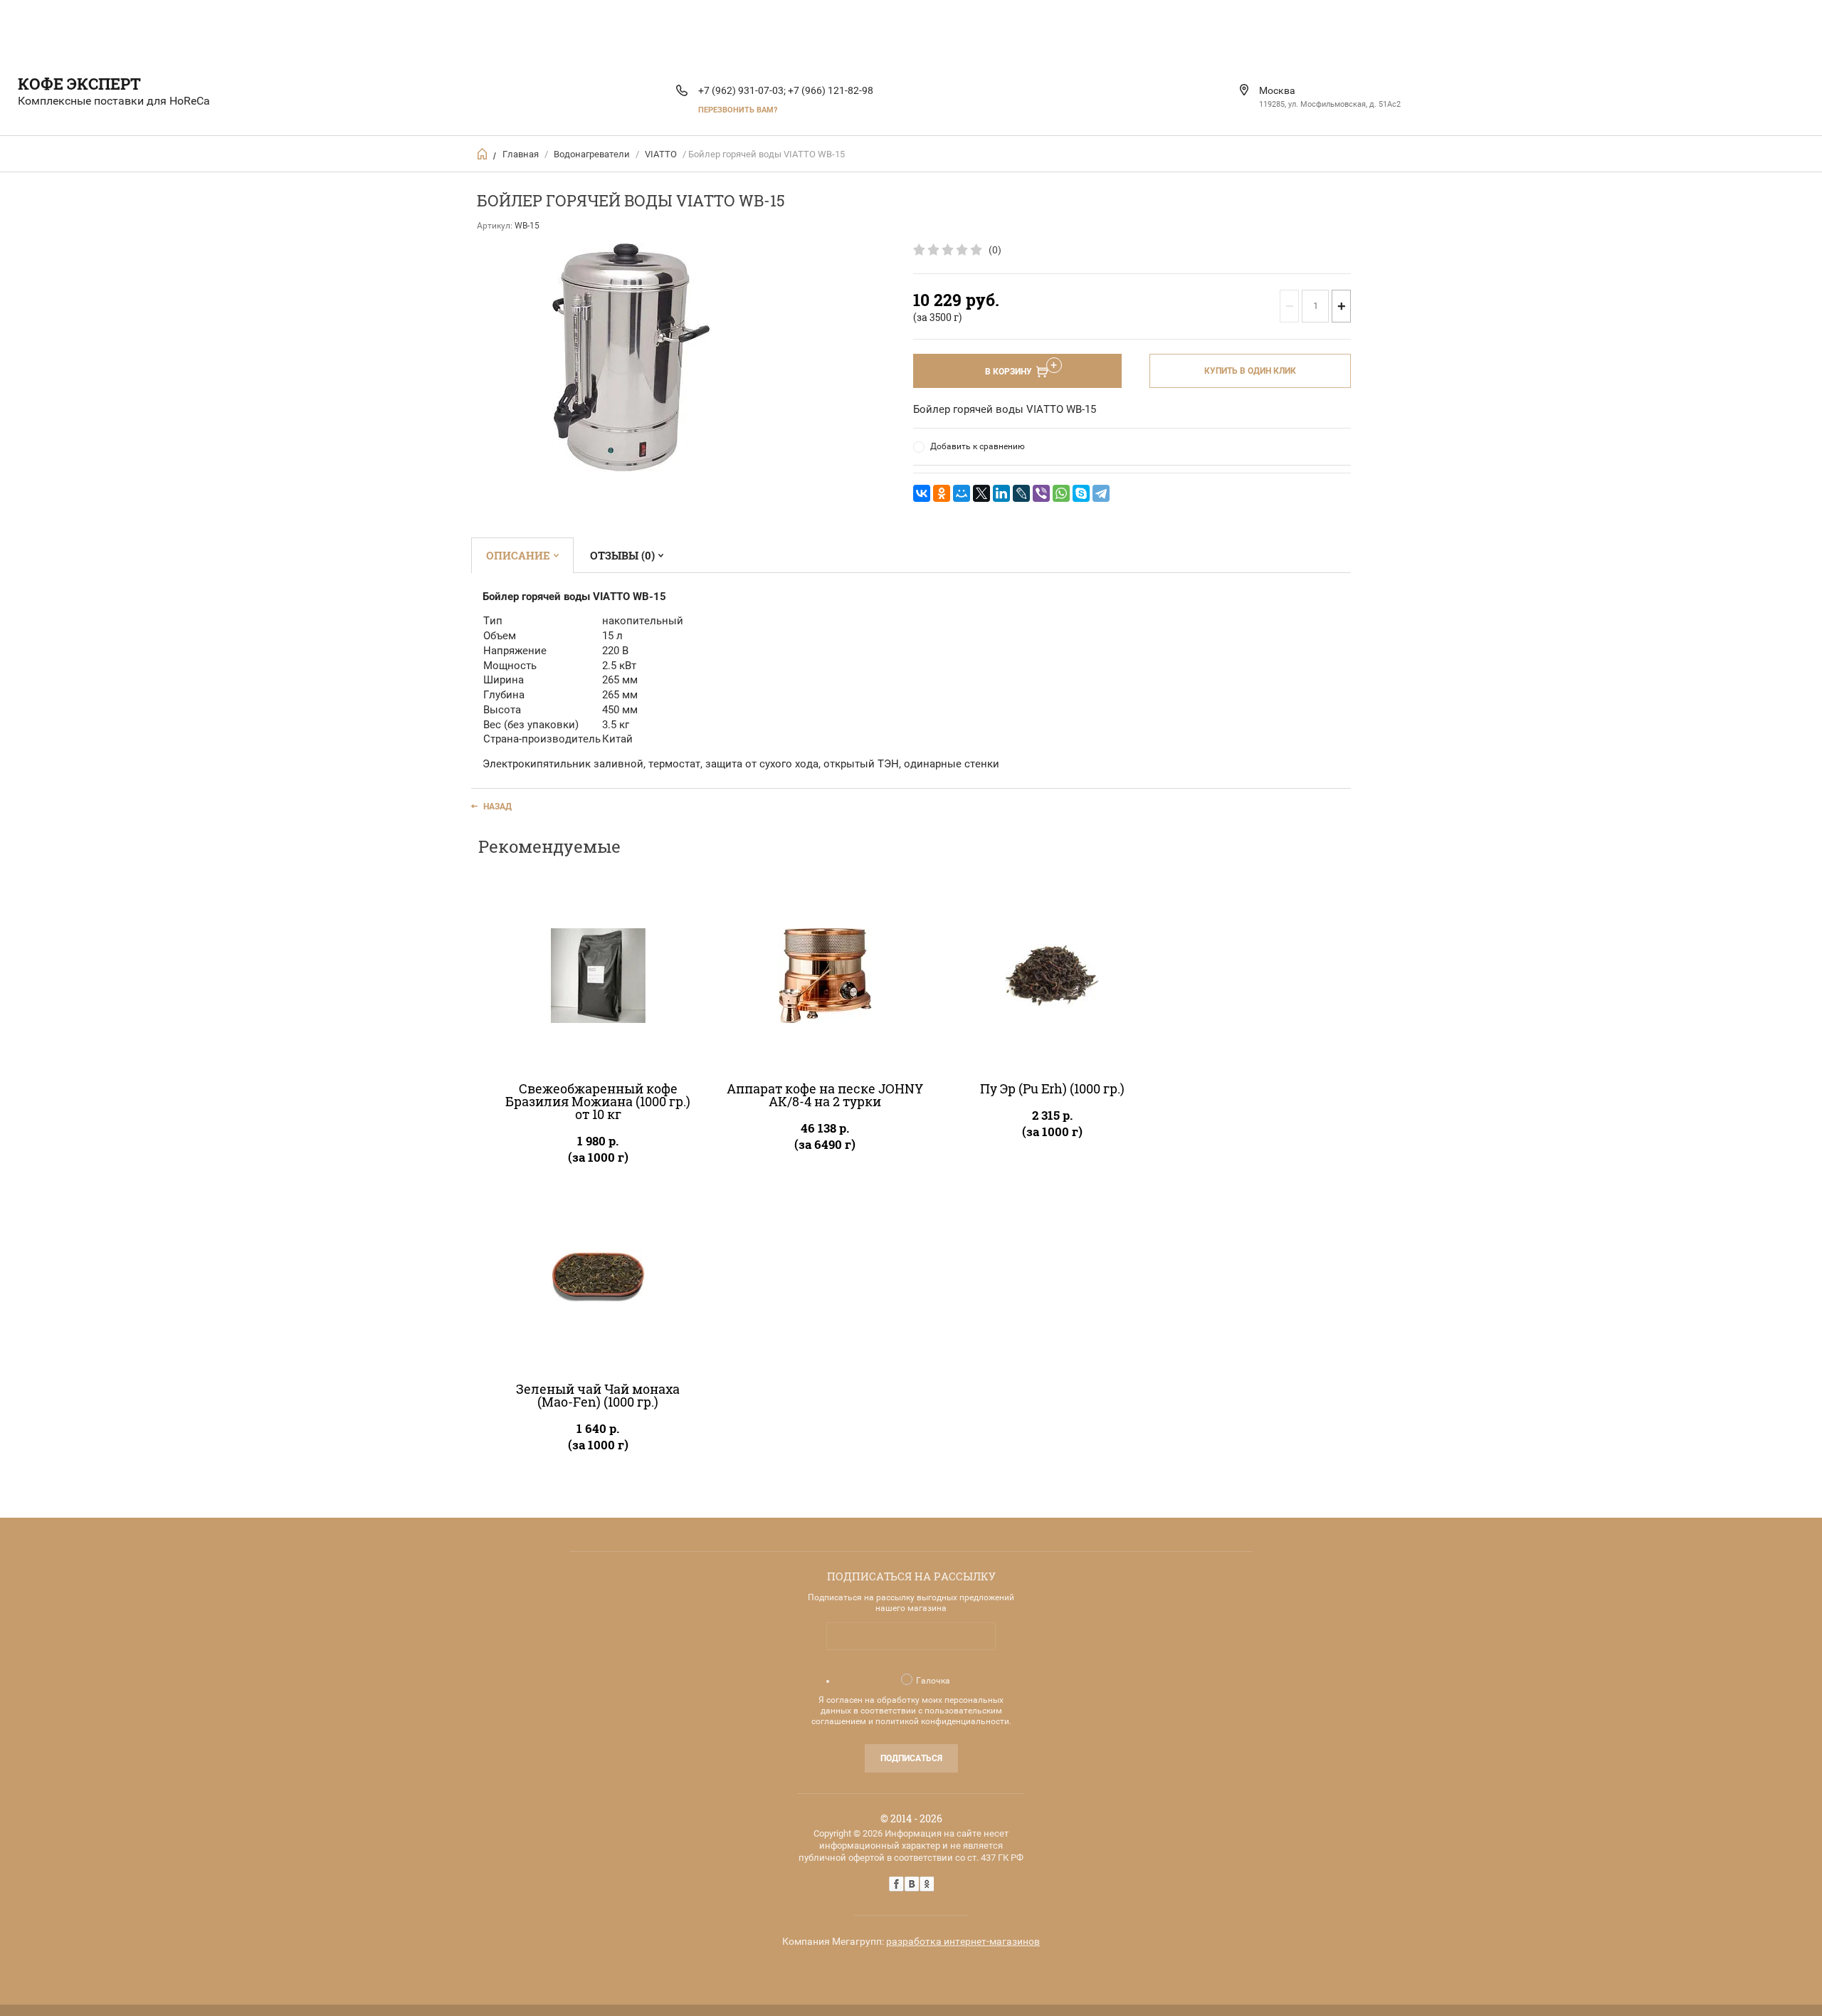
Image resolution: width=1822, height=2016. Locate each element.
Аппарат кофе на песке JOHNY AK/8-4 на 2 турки (825, 1095)
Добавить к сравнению (978, 446)
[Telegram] (1101, 493)
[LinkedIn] (1001, 493)
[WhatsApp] (1061, 493)
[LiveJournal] (1021, 493)
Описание (518, 555)
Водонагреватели (592, 154)
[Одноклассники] (942, 493)
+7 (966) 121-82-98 (831, 90)
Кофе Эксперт (79, 84)
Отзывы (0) (622, 555)
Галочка (933, 1681)
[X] (981, 493)
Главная (521, 154)
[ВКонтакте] (922, 493)
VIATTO (661, 154)
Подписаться (911, 1758)
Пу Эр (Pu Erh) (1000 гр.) (1052, 1088)
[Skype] (1081, 493)
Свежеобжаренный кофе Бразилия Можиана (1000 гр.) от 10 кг (598, 1101)
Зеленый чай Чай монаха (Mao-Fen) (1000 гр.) (598, 1395)
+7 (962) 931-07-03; (742, 90)
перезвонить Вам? (738, 110)
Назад (497, 807)
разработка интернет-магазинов (963, 1941)
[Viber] (1041, 493)
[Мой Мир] (962, 493)
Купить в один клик (1250, 371)
